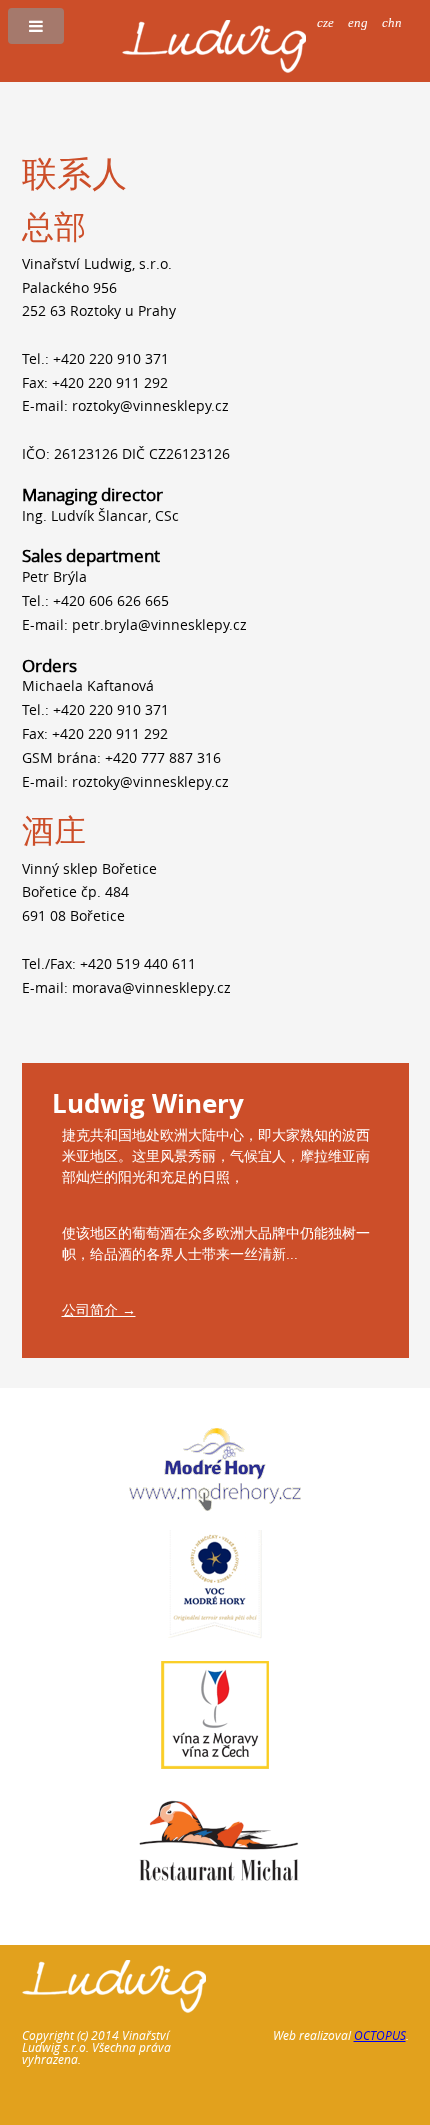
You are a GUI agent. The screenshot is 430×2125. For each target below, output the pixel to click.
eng (358, 22)
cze (325, 22)
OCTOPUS (380, 2035)
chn (392, 22)
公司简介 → (99, 1309)
